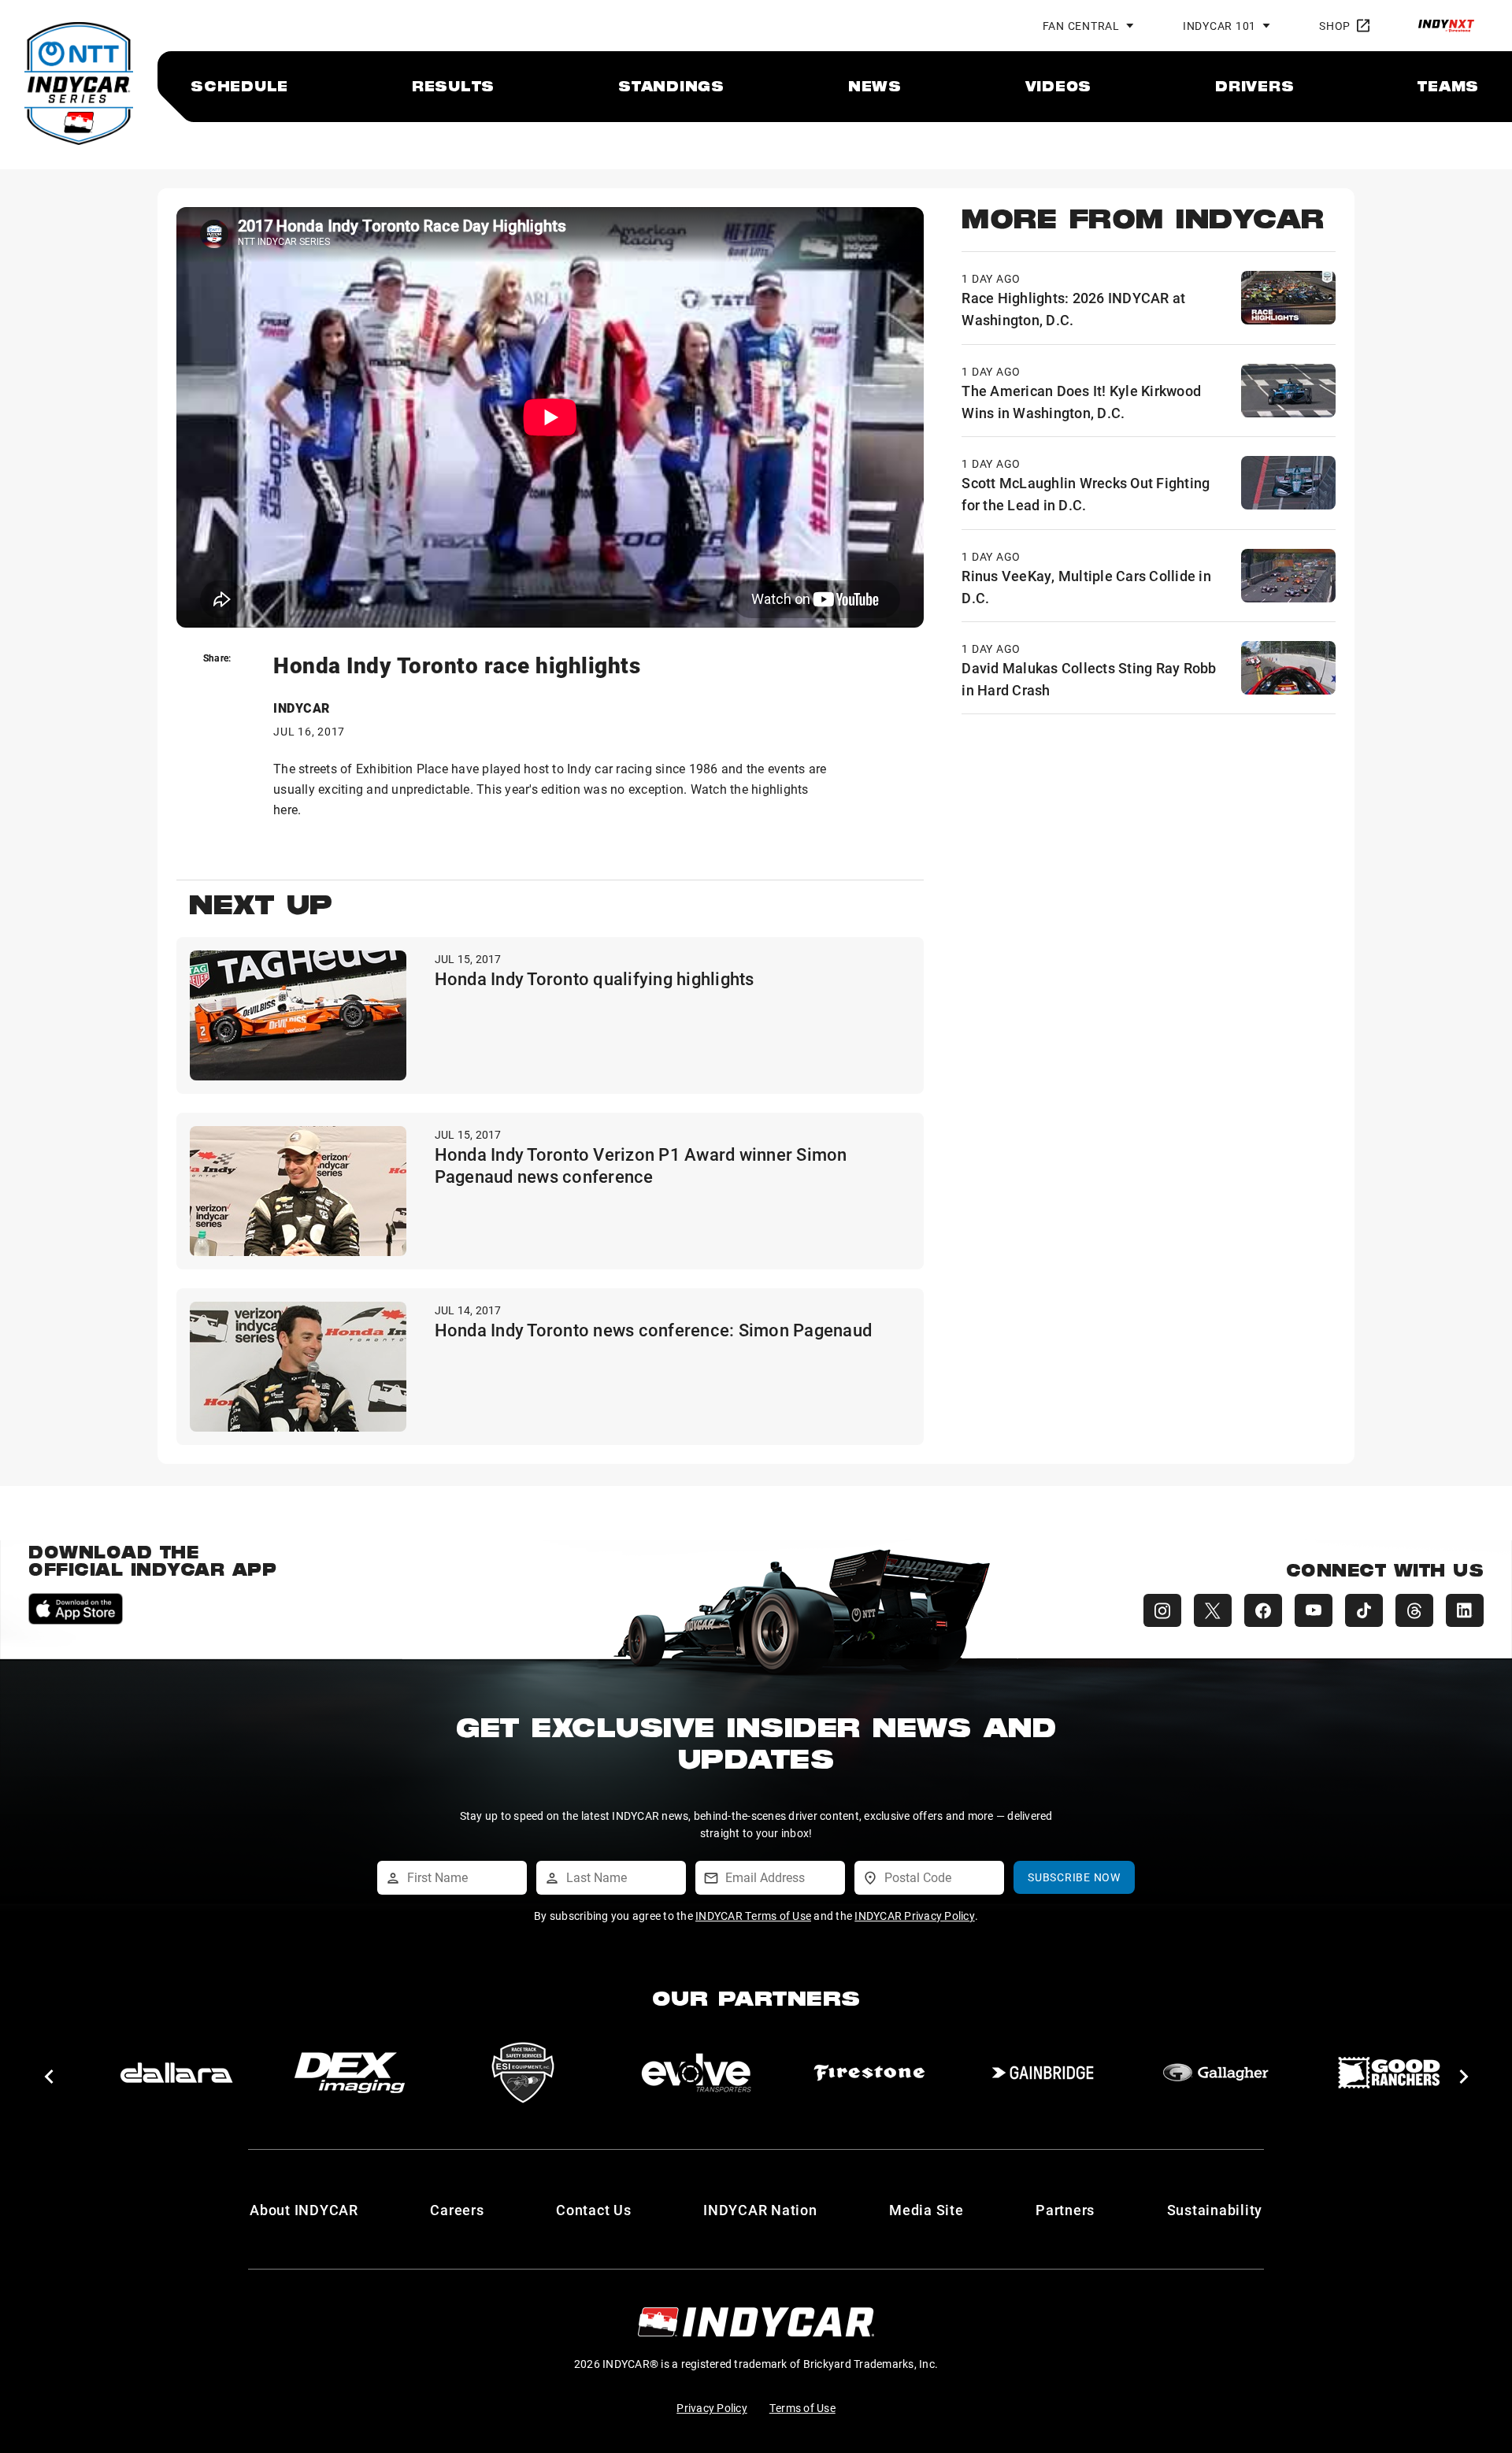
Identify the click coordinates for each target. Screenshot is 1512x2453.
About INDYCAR (304, 2210)
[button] (48, 2077)
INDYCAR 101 (1219, 26)
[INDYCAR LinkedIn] (1465, 1610)
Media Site (926, 2210)
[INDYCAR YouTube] (1314, 1610)
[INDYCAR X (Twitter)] (1213, 1610)
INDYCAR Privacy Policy (915, 1916)
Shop (1335, 26)
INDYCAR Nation (760, 2210)
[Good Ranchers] (1389, 2073)
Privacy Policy (712, 2408)
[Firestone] (869, 2073)
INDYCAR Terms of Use (753, 1916)
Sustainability (1215, 2210)
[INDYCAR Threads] (1414, 1610)
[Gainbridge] (1043, 2073)
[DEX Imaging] (350, 2073)
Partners (1065, 2210)
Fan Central (1081, 26)
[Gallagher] (1216, 2073)
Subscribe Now (1074, 1877)
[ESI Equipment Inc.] (523, 2073)
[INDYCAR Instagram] (1162, 1610)
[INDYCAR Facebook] (1263, 1610)
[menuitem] (239, 86)
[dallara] (176, 2073)
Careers (457, 2210)
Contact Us (594, 2210)
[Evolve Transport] (696, 2073)
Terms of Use (802, 2408)
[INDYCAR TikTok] (1364, 1610)
